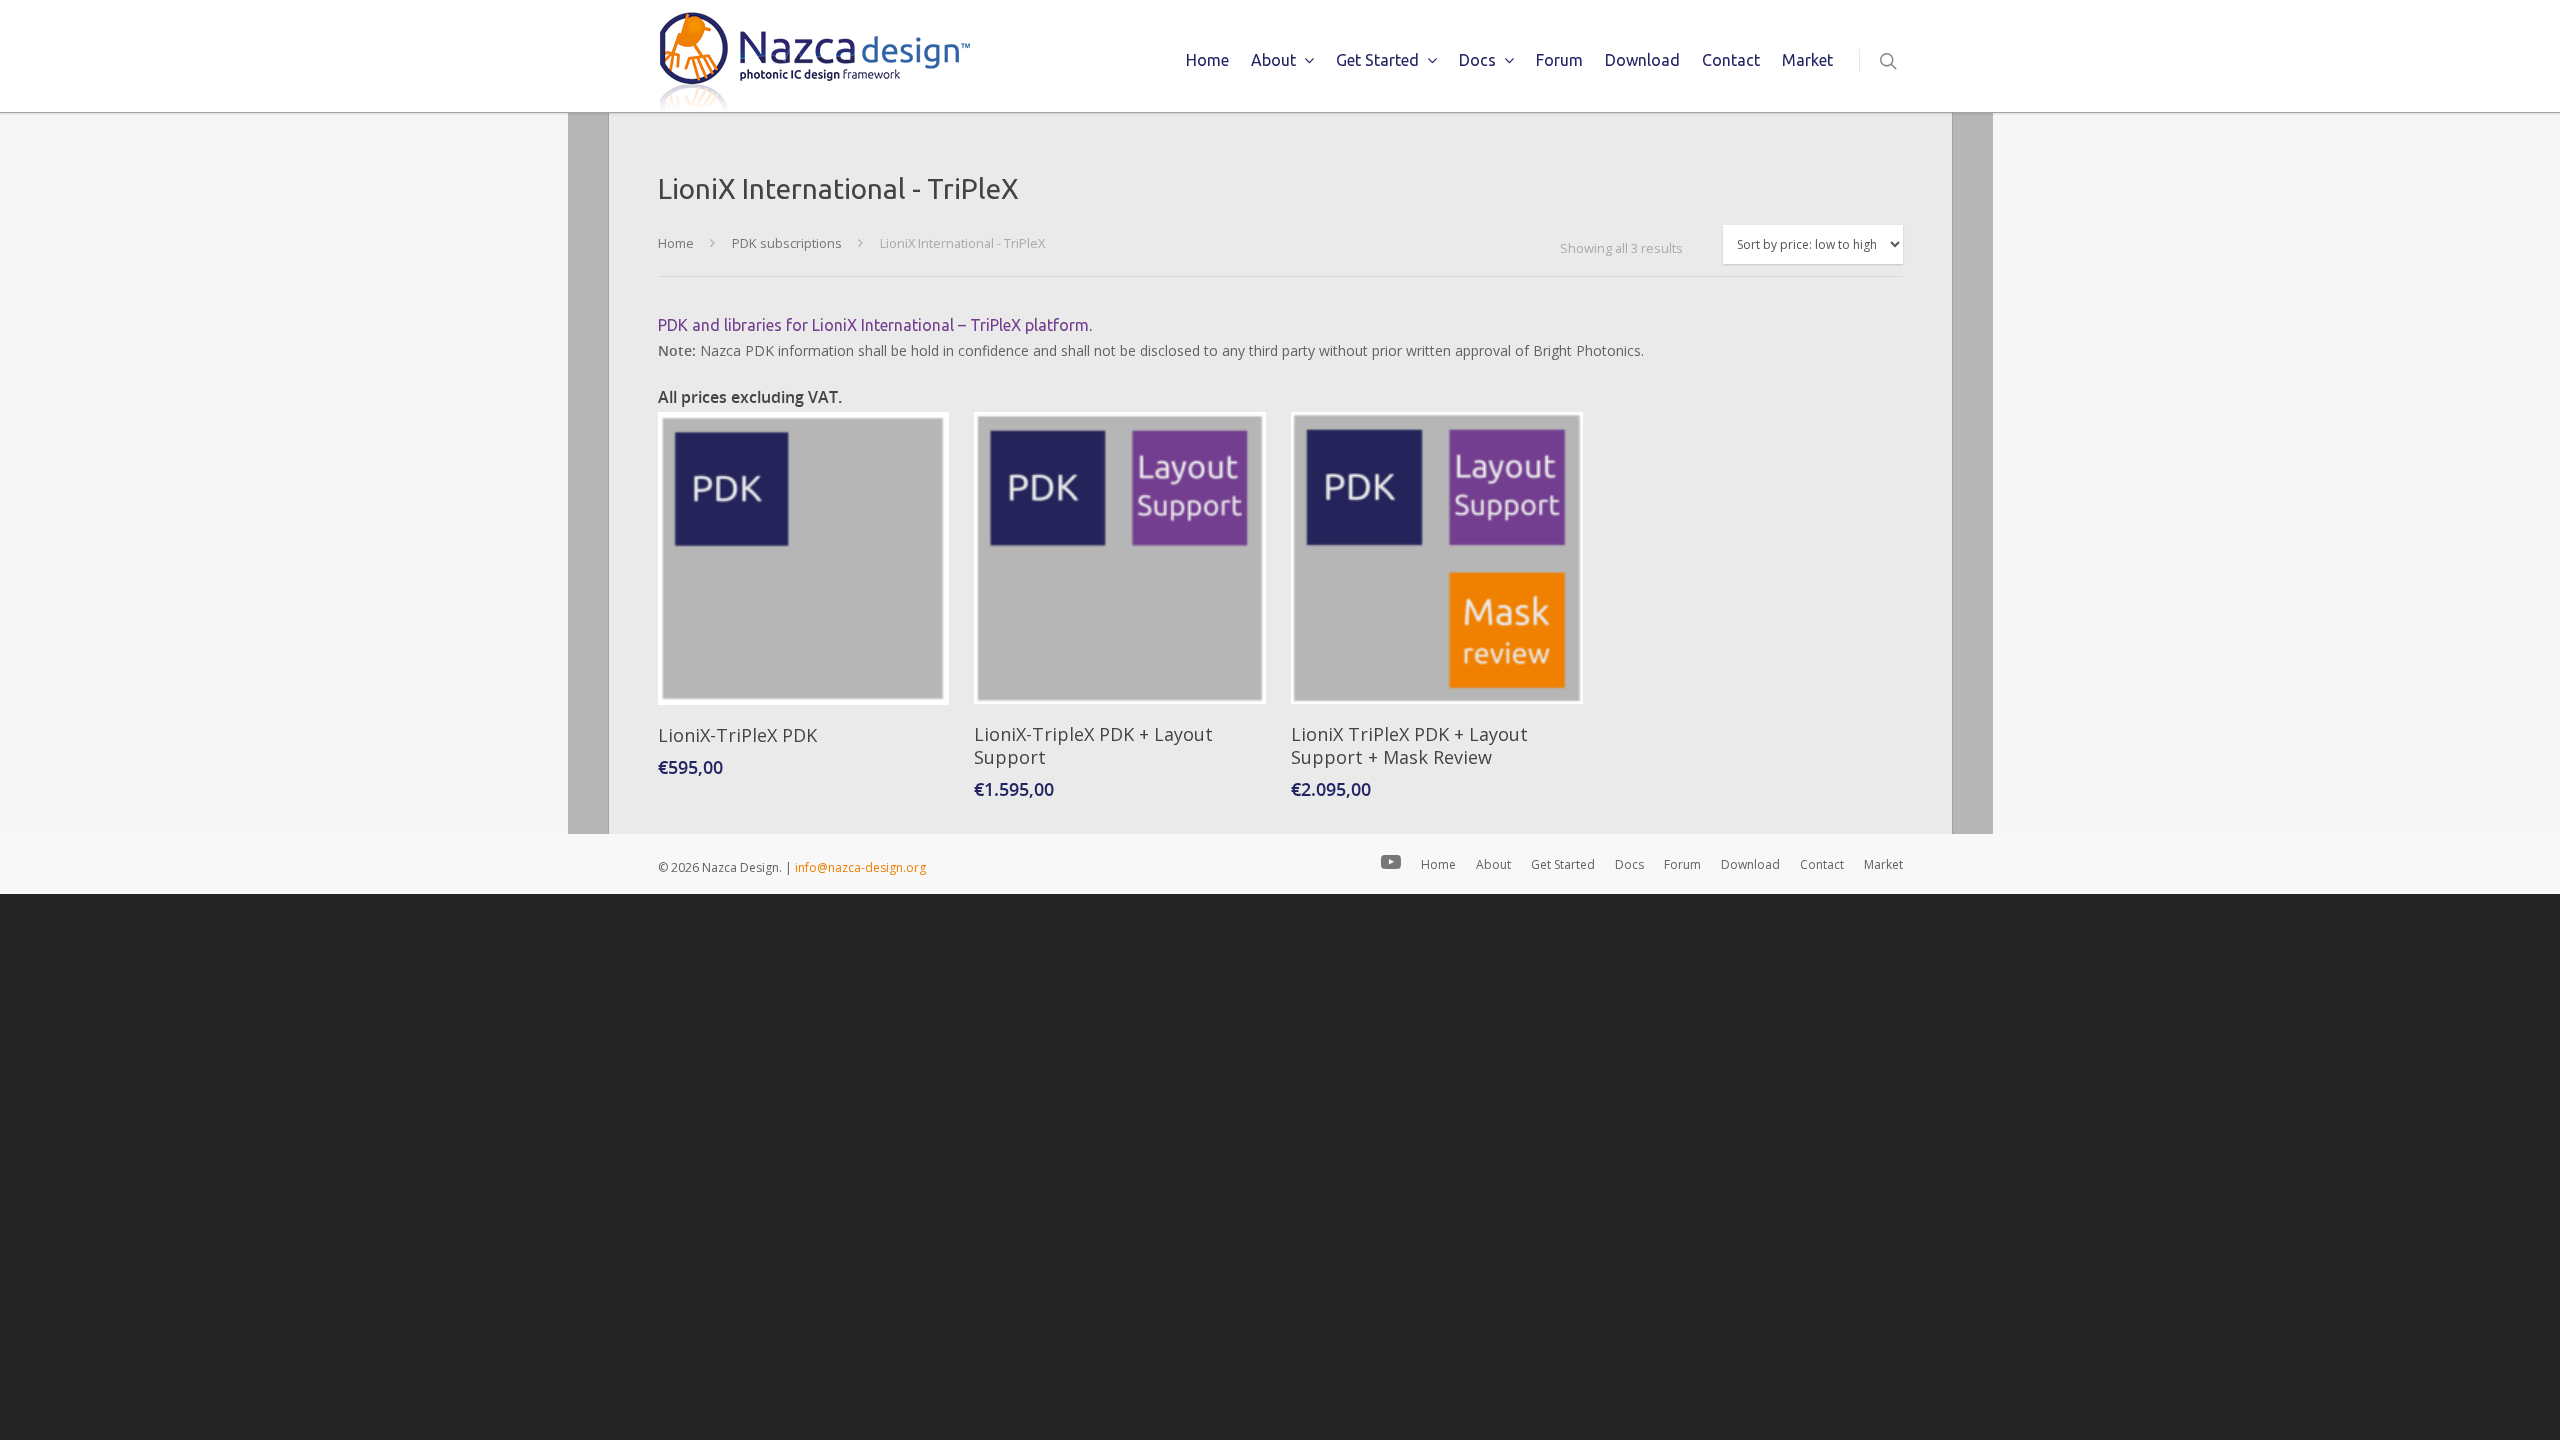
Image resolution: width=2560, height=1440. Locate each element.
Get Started (1377, 60)
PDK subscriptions (787, 243)
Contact (1731, 60)
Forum (1559, 60)
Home (1207, 60)
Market (1807, 60)
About (1273, 60)
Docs (1477, 60)
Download (1642, 60)
